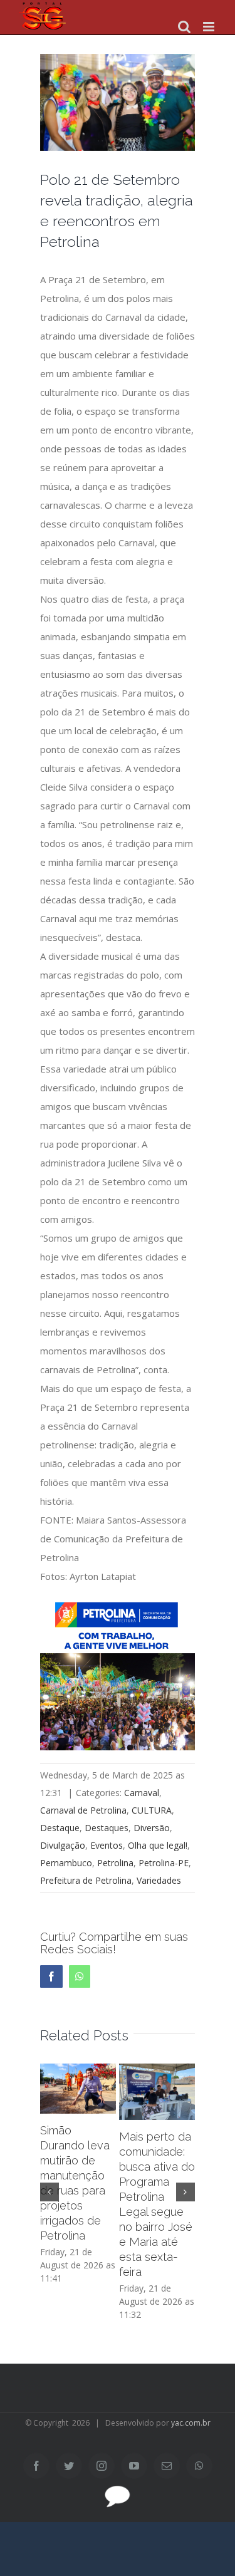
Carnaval (142, 1793)
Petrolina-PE (164, 1863)
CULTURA (152, 1810)
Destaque (60, 1828)
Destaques (107, 1828)
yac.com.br (191, 2423)
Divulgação (63, 1845)
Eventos (107, 1845)
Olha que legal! (158, 1845)
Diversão (152, 1828)
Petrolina (115, 1863)
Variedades (159, 1880)
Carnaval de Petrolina (83, 1810)
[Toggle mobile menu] (210, 27)
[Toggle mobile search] (184, 27)
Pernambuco (66, 1863)
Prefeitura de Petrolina (86, 1880)
